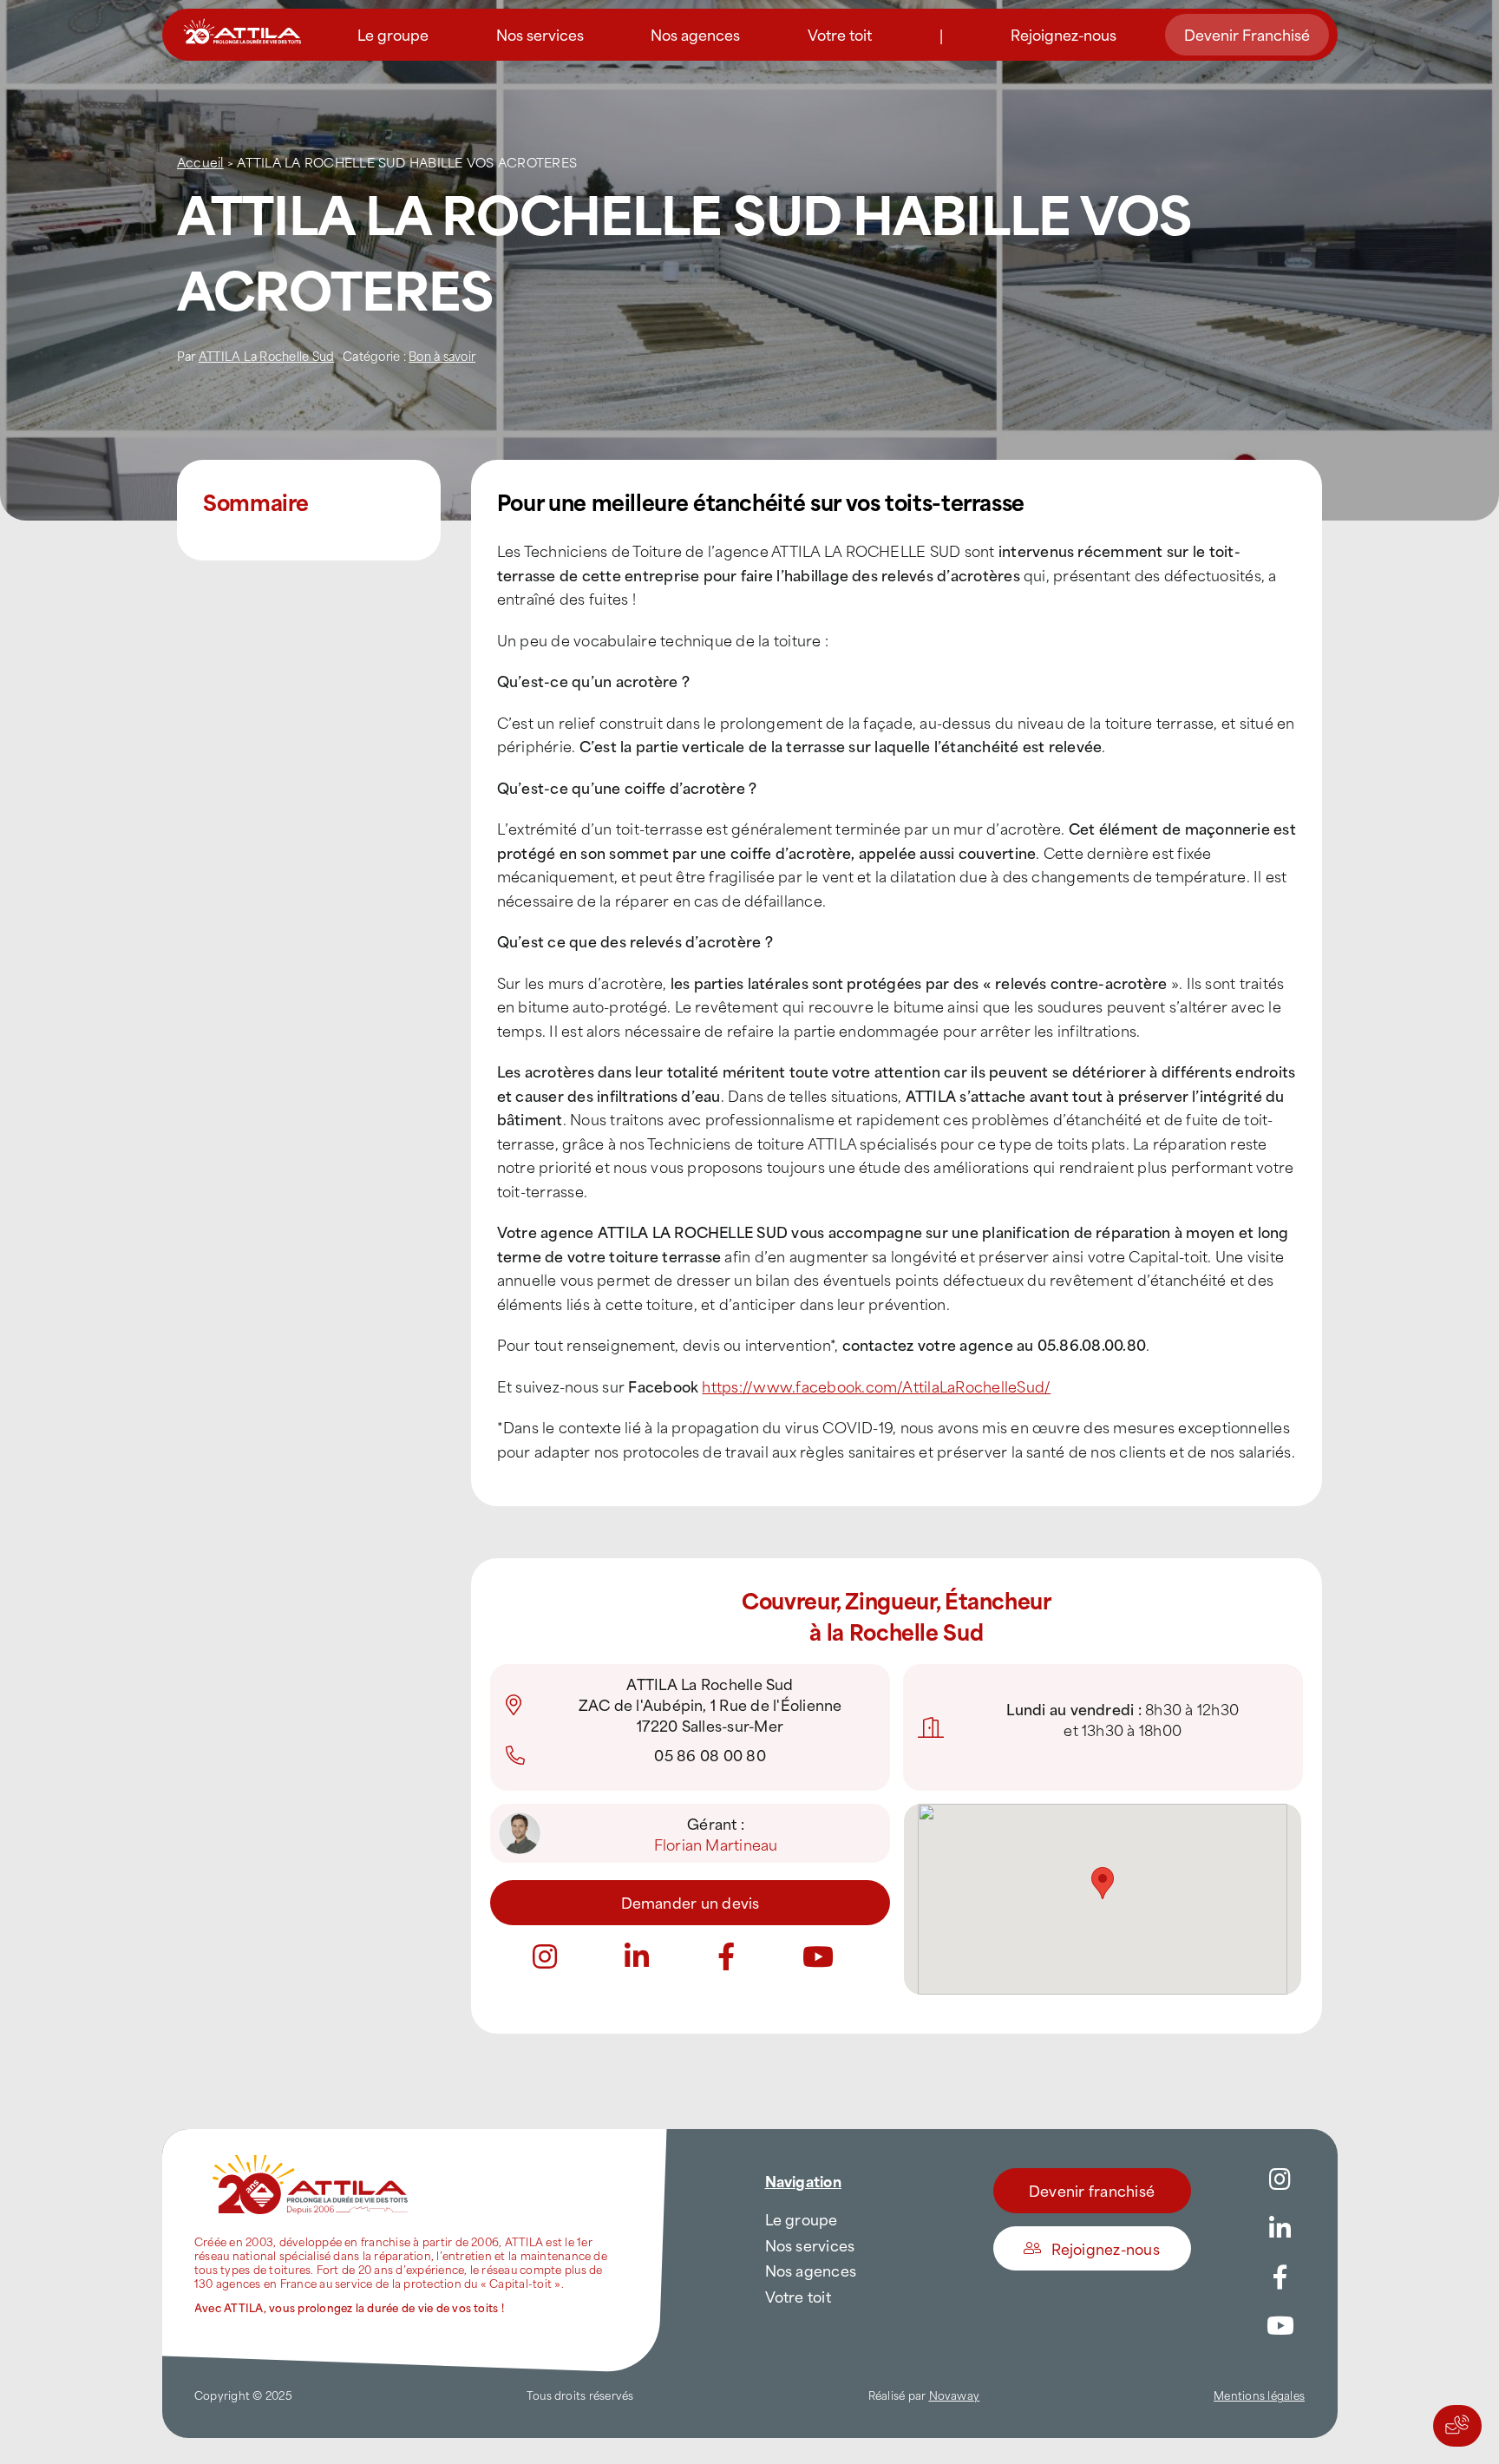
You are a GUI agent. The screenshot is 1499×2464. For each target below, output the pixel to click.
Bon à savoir (442, 355)
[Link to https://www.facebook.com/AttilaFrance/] (1280, 2277)
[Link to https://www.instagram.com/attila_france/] (545, 1956)
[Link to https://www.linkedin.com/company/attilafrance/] (1280, 2229)
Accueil (200, 162)
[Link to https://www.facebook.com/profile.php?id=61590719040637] (726, 1956)
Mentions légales (1259, 2395)
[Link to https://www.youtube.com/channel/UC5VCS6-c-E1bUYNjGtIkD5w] (818, 1956)
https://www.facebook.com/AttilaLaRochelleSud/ (876, 1386)
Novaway (955, 2395)
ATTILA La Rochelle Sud (266, 355)
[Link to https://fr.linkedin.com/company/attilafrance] (637, 1956)
